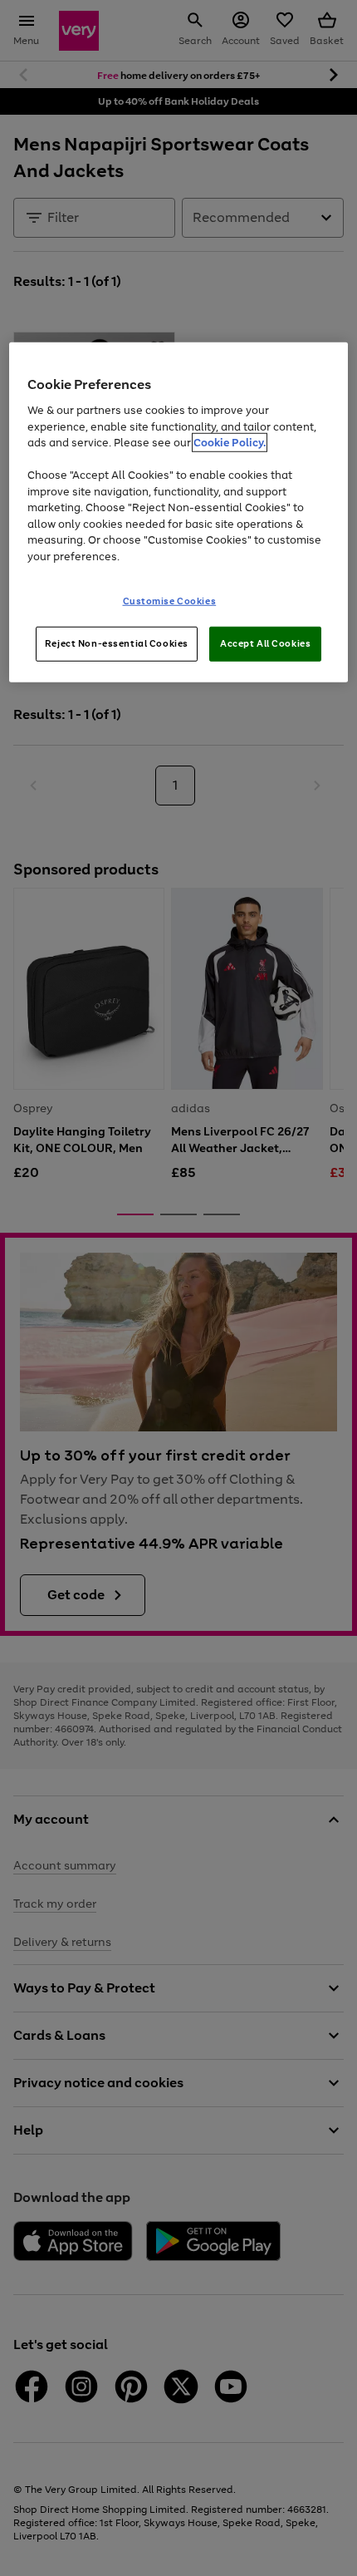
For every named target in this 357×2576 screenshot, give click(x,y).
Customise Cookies (170, 601)
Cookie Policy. (230, 443)
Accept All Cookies (265, 643)
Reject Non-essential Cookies (117, 643)
